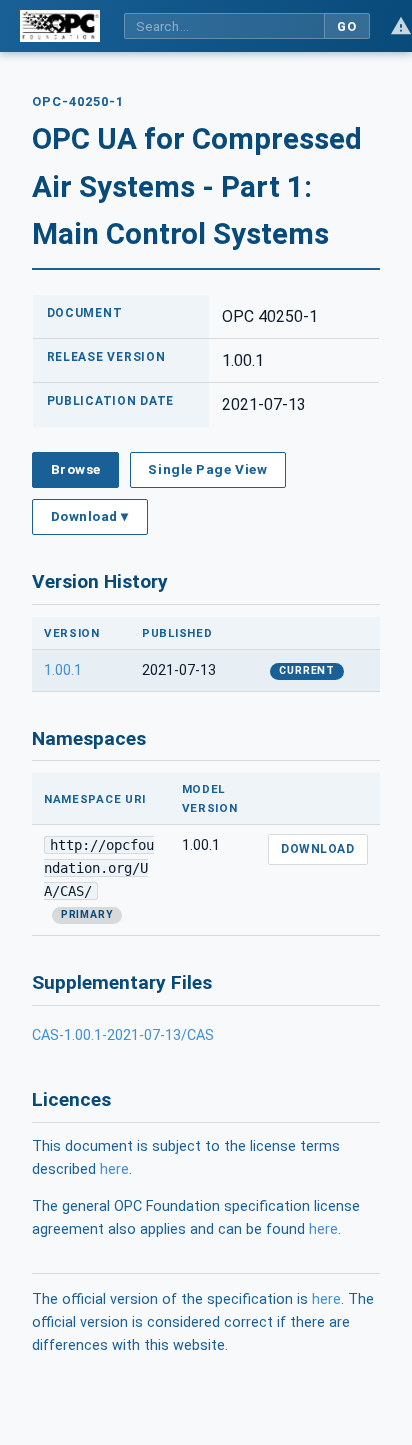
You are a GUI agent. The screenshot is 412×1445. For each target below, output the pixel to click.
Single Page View (207, 469)
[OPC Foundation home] (60, 26)
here (114, 1169)
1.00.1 (63, 670)
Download (317, 849)
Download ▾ (90, 516)
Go (346, 26)
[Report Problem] (401, 26)
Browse (76, 469)
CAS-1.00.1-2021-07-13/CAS (123, 1035)
